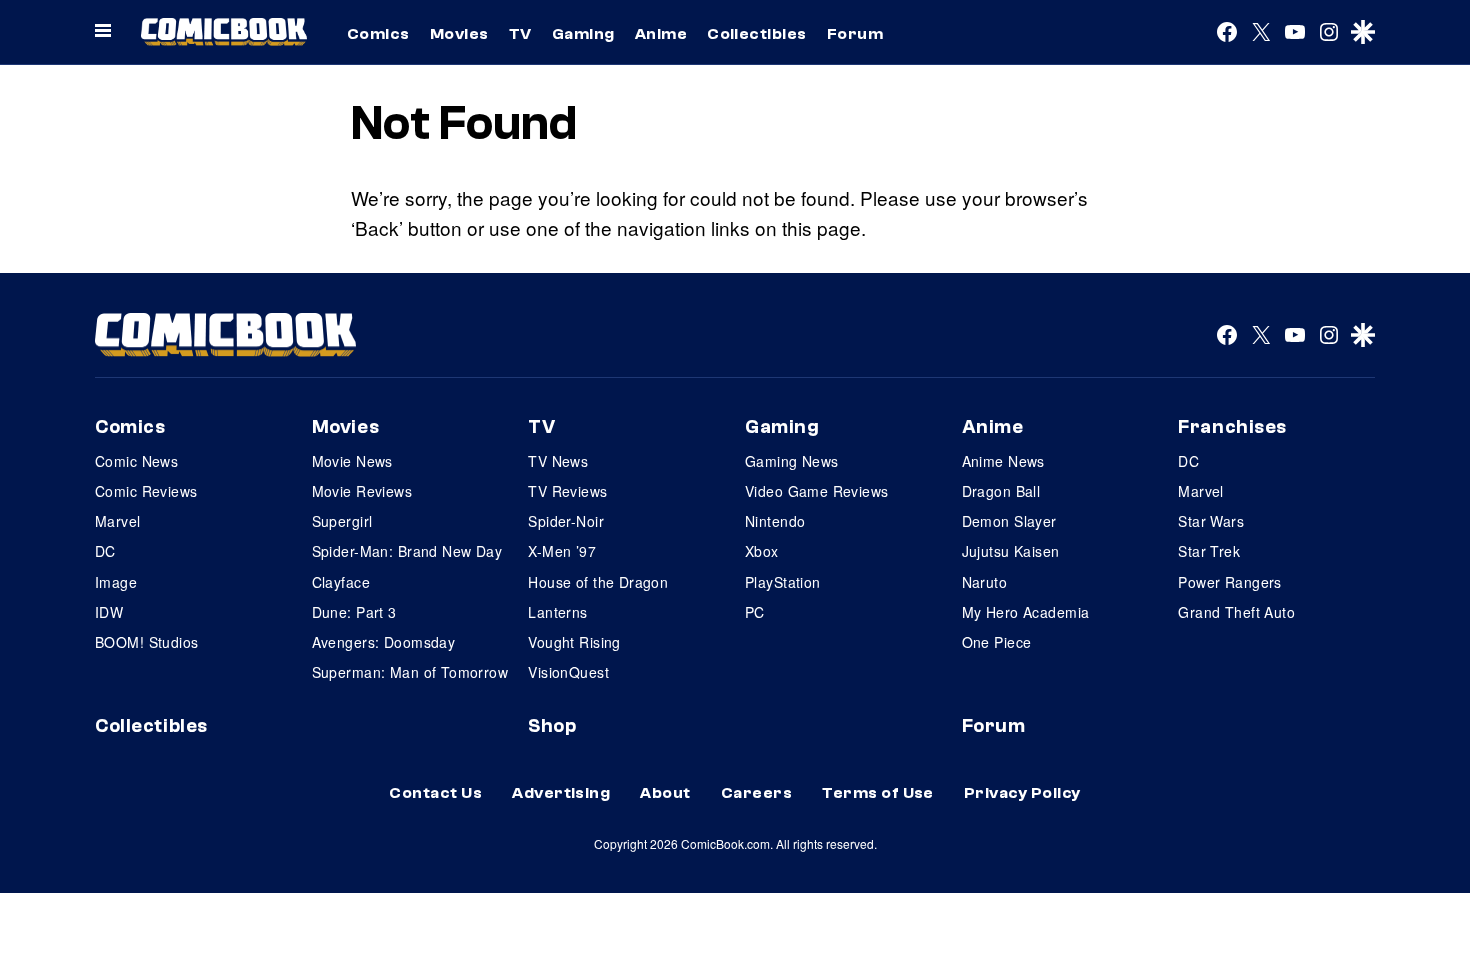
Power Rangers (1229, 582)
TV (520, 34)
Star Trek (1209, 551)
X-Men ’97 (562, 551)
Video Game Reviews (817, 491)
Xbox (762, 551)
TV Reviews (567, 491)
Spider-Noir (566, 521)
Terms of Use (878, 793)
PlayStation (783, 582)
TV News (558, 461)
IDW (109, 612)
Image (116, 582)
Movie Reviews (362, 491)
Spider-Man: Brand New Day (407, 551)
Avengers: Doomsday (384, 642)
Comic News (136, 461)
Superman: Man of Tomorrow (410, 672)
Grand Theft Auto (1236, 612)
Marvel (118, 521)
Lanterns (557, 612)
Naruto (985, 582)
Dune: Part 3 (354, 612)
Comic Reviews (146, 491)
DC (105, 551)
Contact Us (435, 793)
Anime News (1003, 461)
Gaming (583, 34)
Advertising (561, 793)
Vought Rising (574, 642)
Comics (378, 34)
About (665, 793)
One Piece (997, 642)
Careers (756, 793)
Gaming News (792, 461)
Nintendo (775, 521)
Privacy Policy (1022, 793)
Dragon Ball (1001, 491)
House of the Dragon (598, 582)
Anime (661, 34)
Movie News (352, 461)
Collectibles (757, 34)
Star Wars (1211, 521)
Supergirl (342, 521)
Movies (459, 34)
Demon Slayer (1009, 521)
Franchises (1232, 427)
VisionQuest (568, 672)
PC (755, 612)
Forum (855, 34)
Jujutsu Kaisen (1011, 551)
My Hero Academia (1026, 612)
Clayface (341, 582)
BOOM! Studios (146, 642)
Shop (552, 726)
